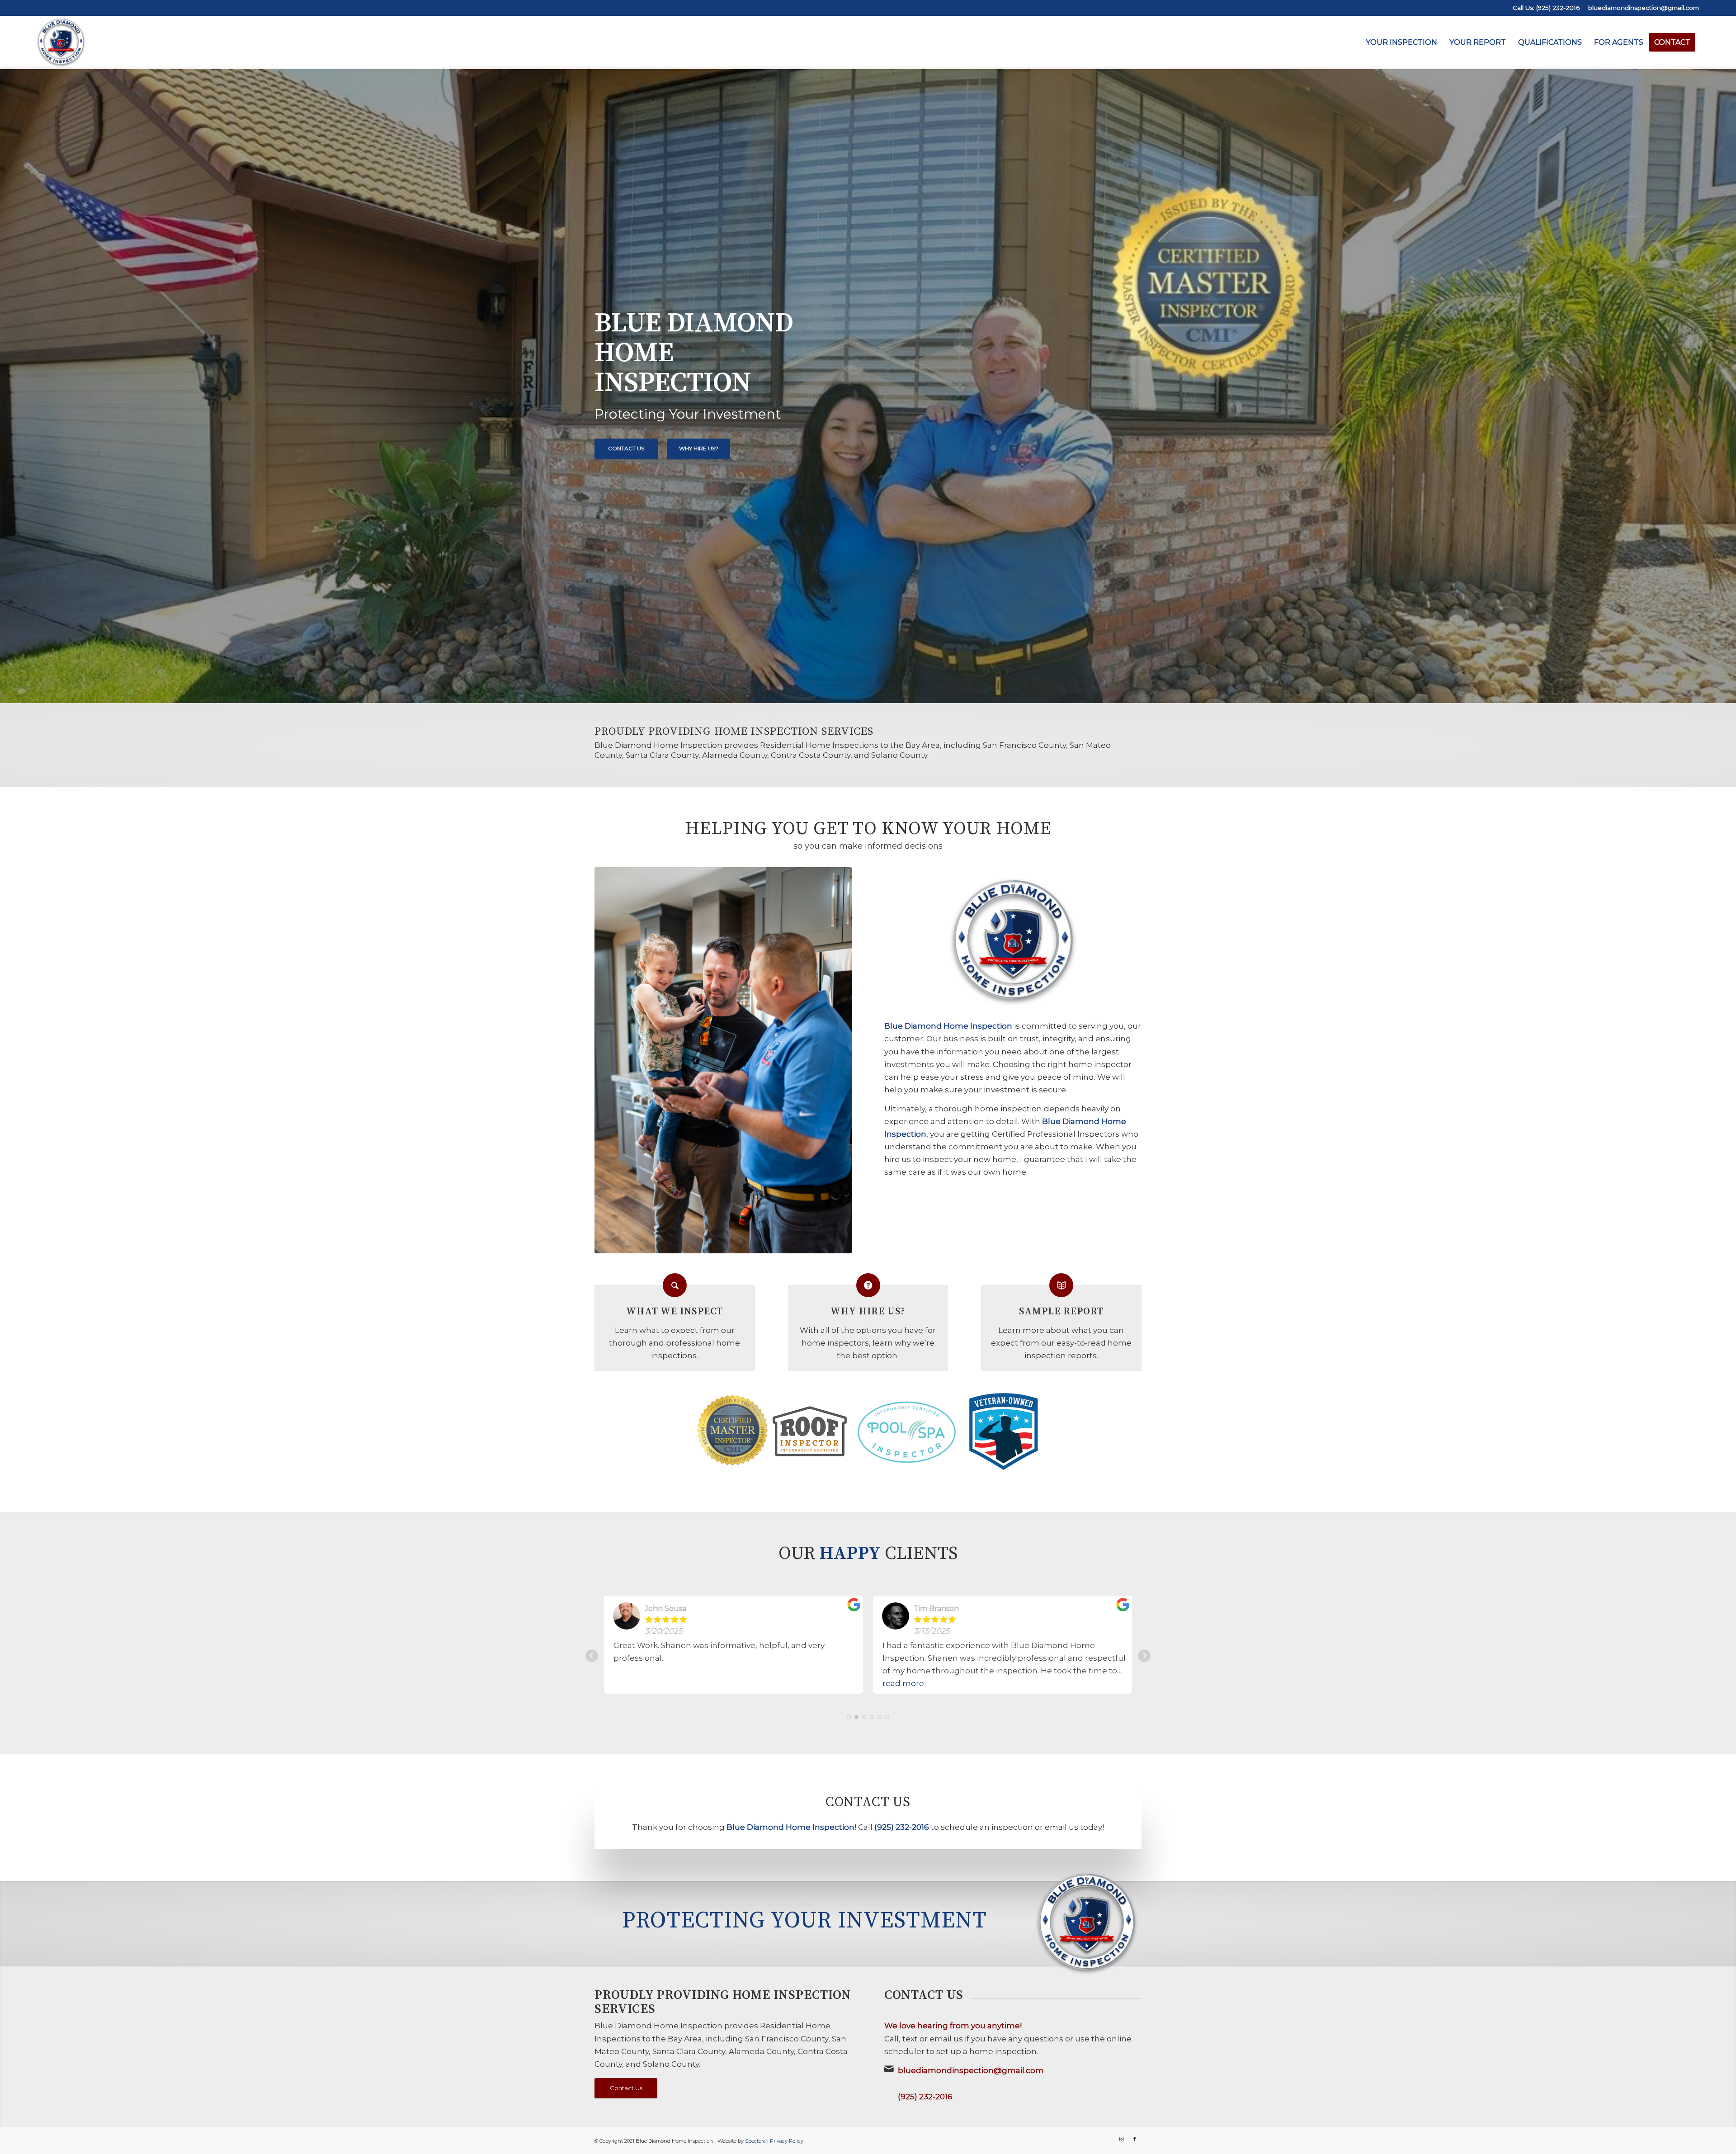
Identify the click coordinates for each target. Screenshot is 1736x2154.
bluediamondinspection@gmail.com (1644, 8)
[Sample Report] (1061, 1285)
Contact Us (626, 448)
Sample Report (1061, 1311)
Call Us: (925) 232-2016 (1546, 8)
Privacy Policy (787, 2141)
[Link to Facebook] (1135, 2139)
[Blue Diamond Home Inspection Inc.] (61, 43)
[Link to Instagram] (1121, 2139)
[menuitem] (1401, 43)
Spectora (755, 2141)
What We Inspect (675, 1311)
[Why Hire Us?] (868, 1285)
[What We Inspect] (675, 1285)
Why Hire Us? (699, 448)
